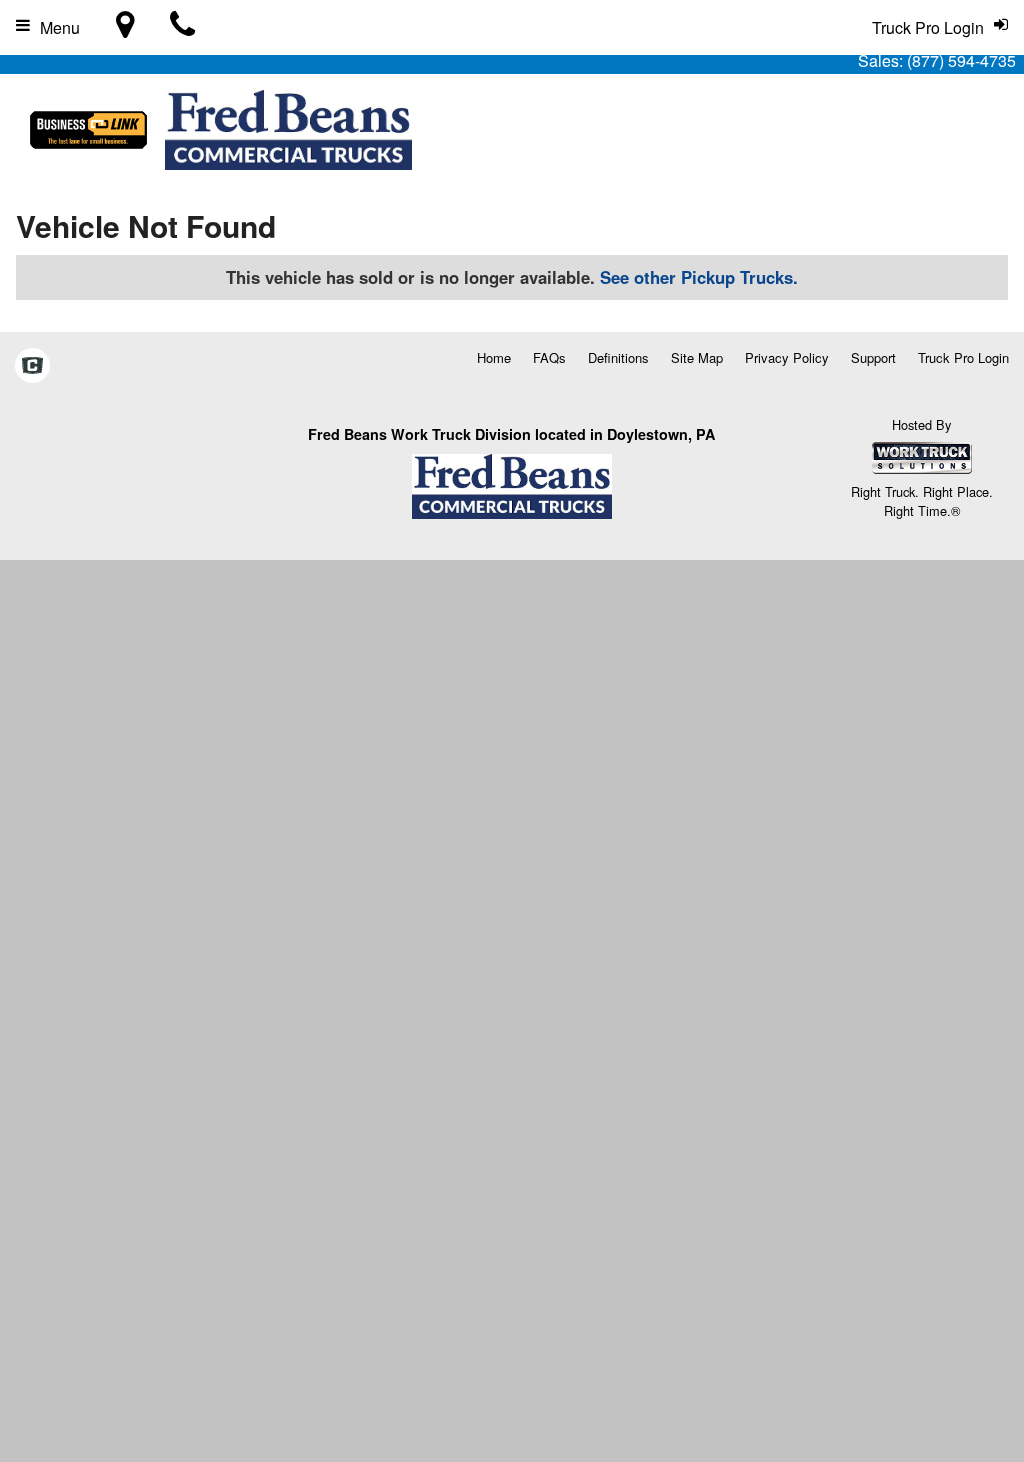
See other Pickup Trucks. (699, 277)
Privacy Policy (787, 357)
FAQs (549, 357)
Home (494, 357)
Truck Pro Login (963, 357)
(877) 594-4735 (961, 60)
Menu (60, 27)
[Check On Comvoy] (32, 366)
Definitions (618, 357)
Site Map (697, 357)
